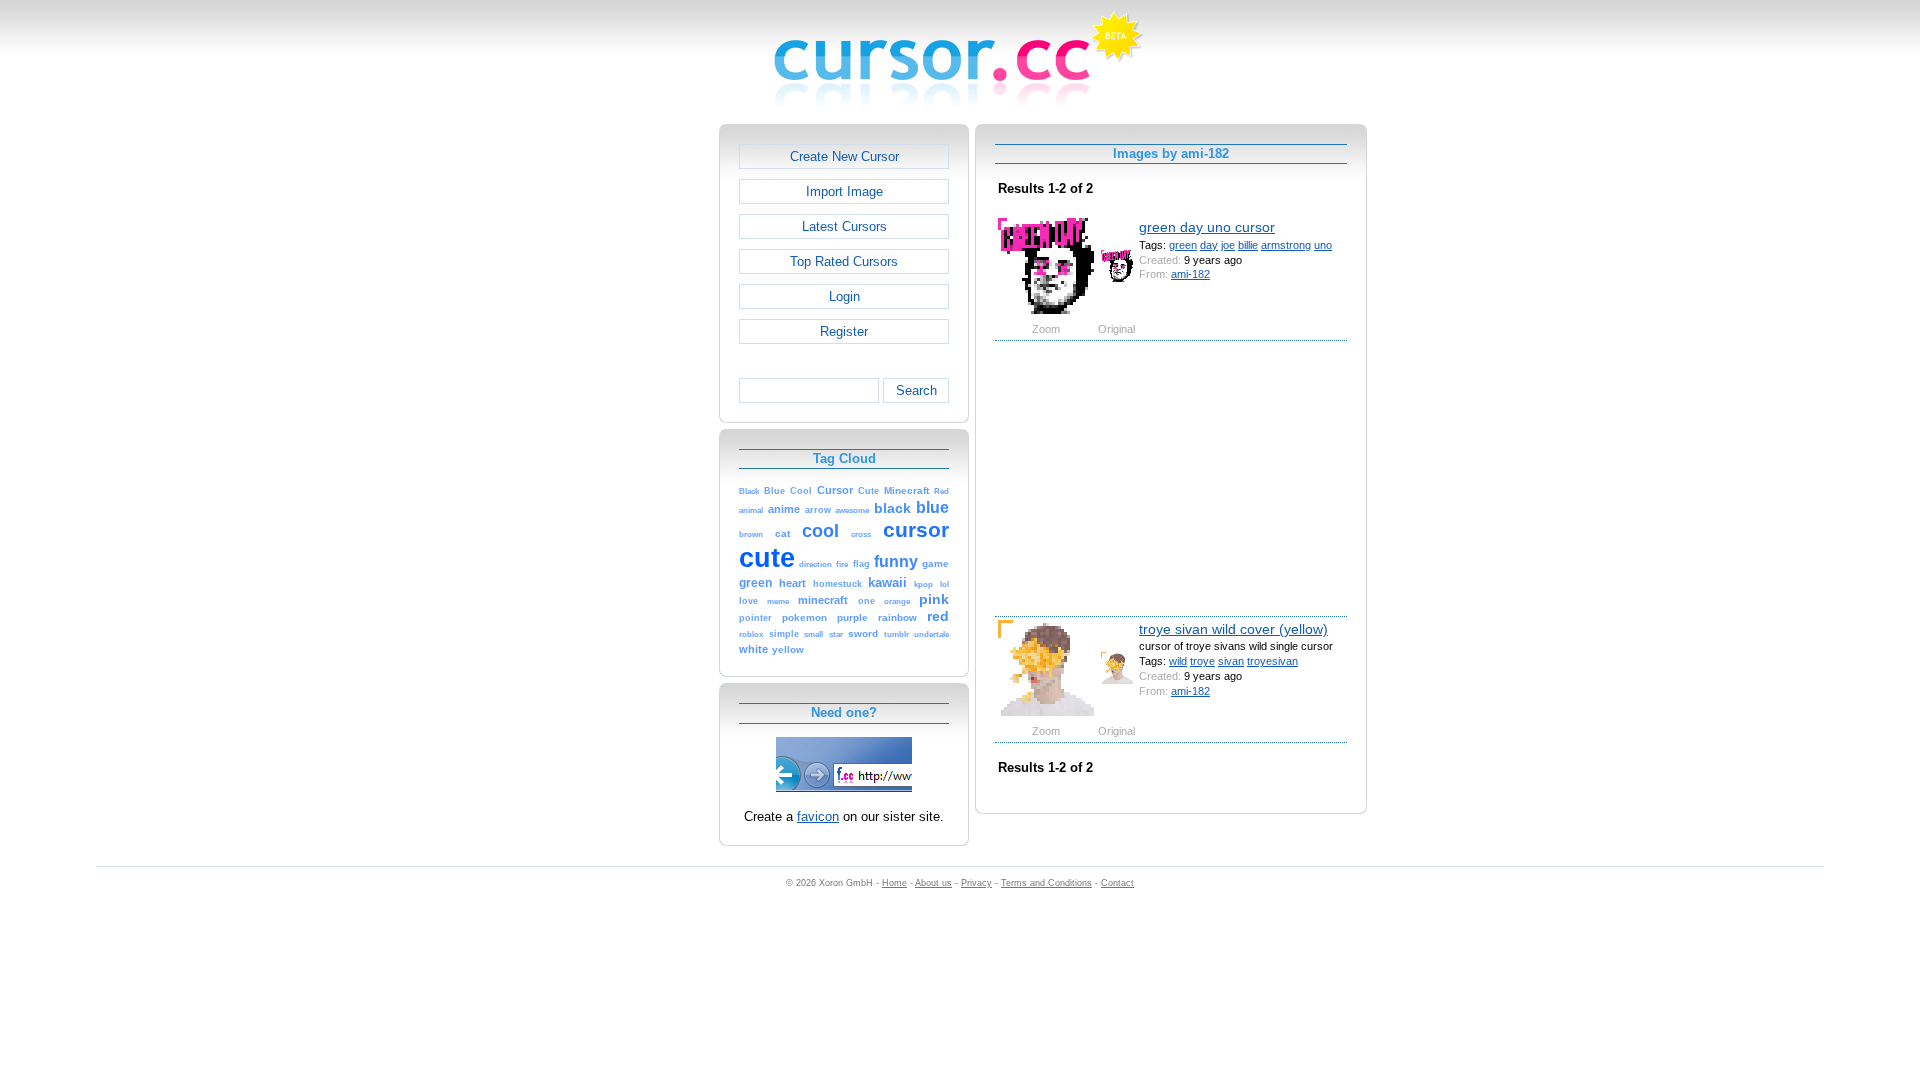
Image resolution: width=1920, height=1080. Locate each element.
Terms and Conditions (1046, 883)
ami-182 (1190, 274)
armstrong (1286, 245)
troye (1202, 661)
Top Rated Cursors (844, 261)
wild (1178, 661)
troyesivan (1272, 661)
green (1183, 245)
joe (1228, 245)
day (1209, 245)
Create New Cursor (844, 156)
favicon (818, 816)
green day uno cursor (1207, 227)
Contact (1117, 883)
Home (894, 883)
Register (844, 331)
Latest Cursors (844, 226)
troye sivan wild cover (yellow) (1233, 629)
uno (1323, 245)
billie (1248, 245)
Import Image (844, 191)
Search (916, 390)
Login (844, 296)
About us (933, 883)
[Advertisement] (633, 424)
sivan (1231, 661)
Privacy (976, 883)
